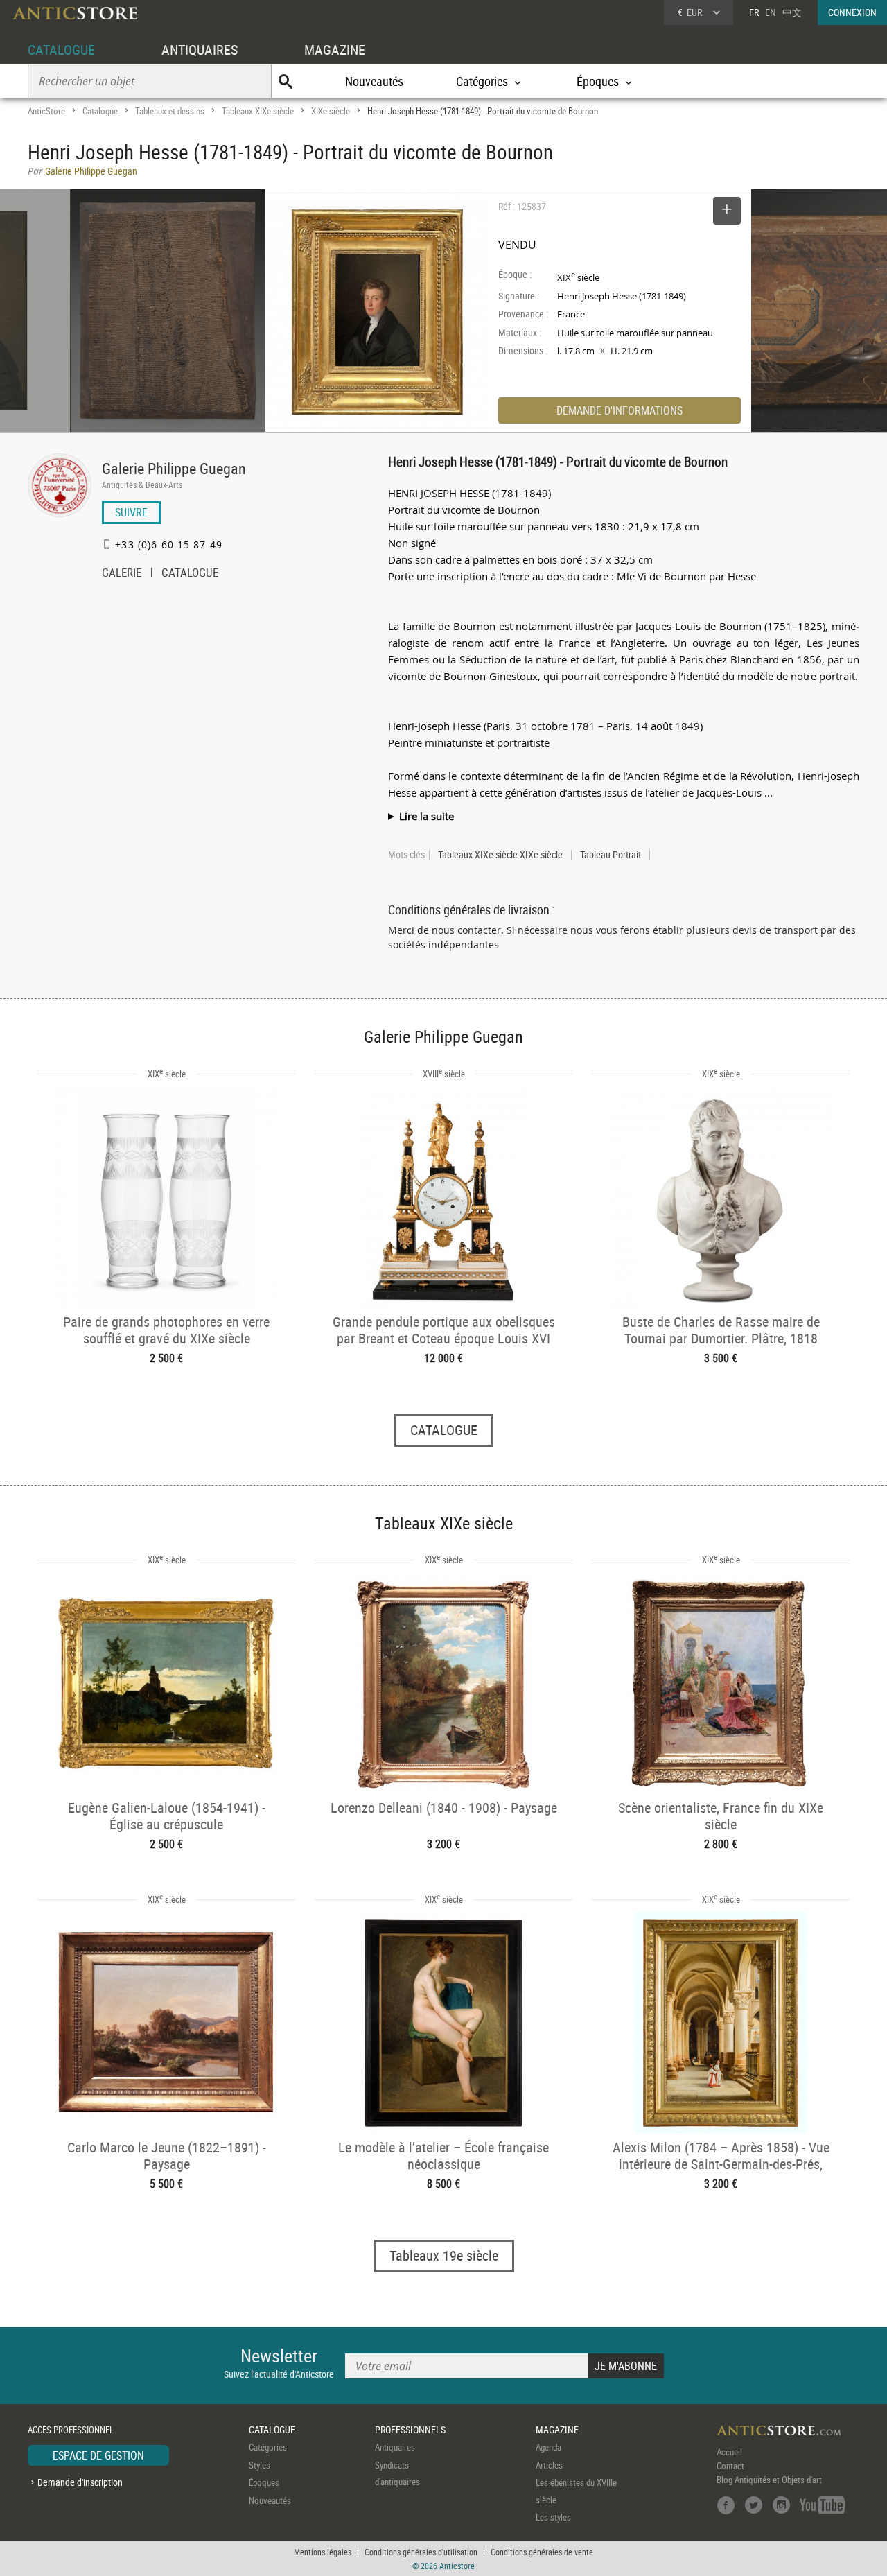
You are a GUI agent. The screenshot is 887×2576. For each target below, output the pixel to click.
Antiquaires (395, 2447)
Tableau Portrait (611, 855)
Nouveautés (374, 81)
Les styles (553, 2517)
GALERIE (122, 574)
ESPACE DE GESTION (98, 2455)
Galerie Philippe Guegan (174, 468)
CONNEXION (852, 12)
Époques (264, 2482)
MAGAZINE (335, 50)
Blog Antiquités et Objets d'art (769, 2480)
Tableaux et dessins (170, 111)
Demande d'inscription (80, 2482)
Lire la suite (427, 816)
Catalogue (100, 111)
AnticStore (46, 111)
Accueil (729, 2452)
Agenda (548, 2447)
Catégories (268, 2447)
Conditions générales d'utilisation (421, 2552)
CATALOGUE (61, 50)
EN (771, 12)
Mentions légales (323, 2552)
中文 (792, 12)
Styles (260, 2465)
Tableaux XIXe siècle (258, 111)
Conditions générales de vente (542, 2552)
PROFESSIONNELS (410, 2429)
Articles (549, 2465)
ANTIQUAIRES (200, 50)
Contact (730, 2466)
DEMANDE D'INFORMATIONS (620, 410)
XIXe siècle (331, 111)
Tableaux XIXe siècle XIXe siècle (500, 855)
